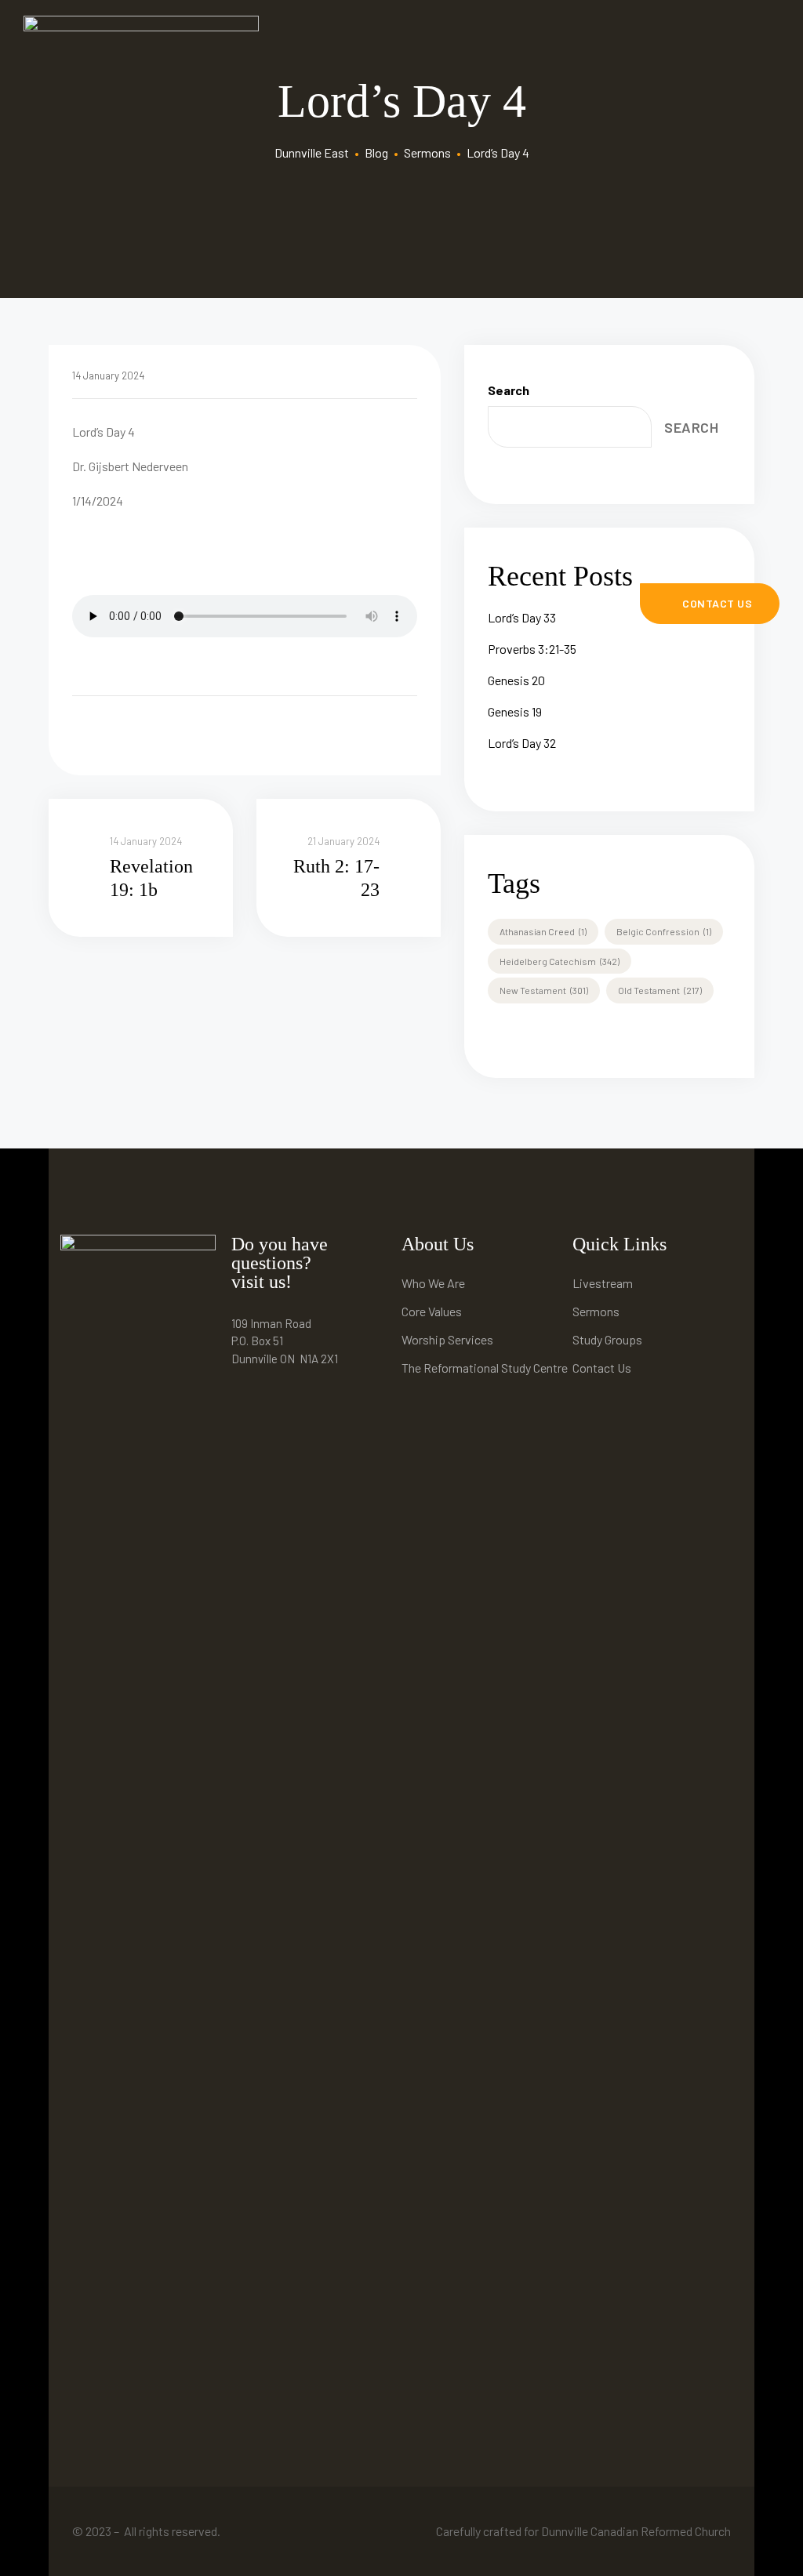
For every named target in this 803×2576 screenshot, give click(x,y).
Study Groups (607, 1339)
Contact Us (602, 1368)
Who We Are (433, 1283)
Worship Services (447, 1339)
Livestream (603, 1283)
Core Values (432, 1311)
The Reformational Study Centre (485, 1368)
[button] (710, 604)
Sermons (596, 1311)
